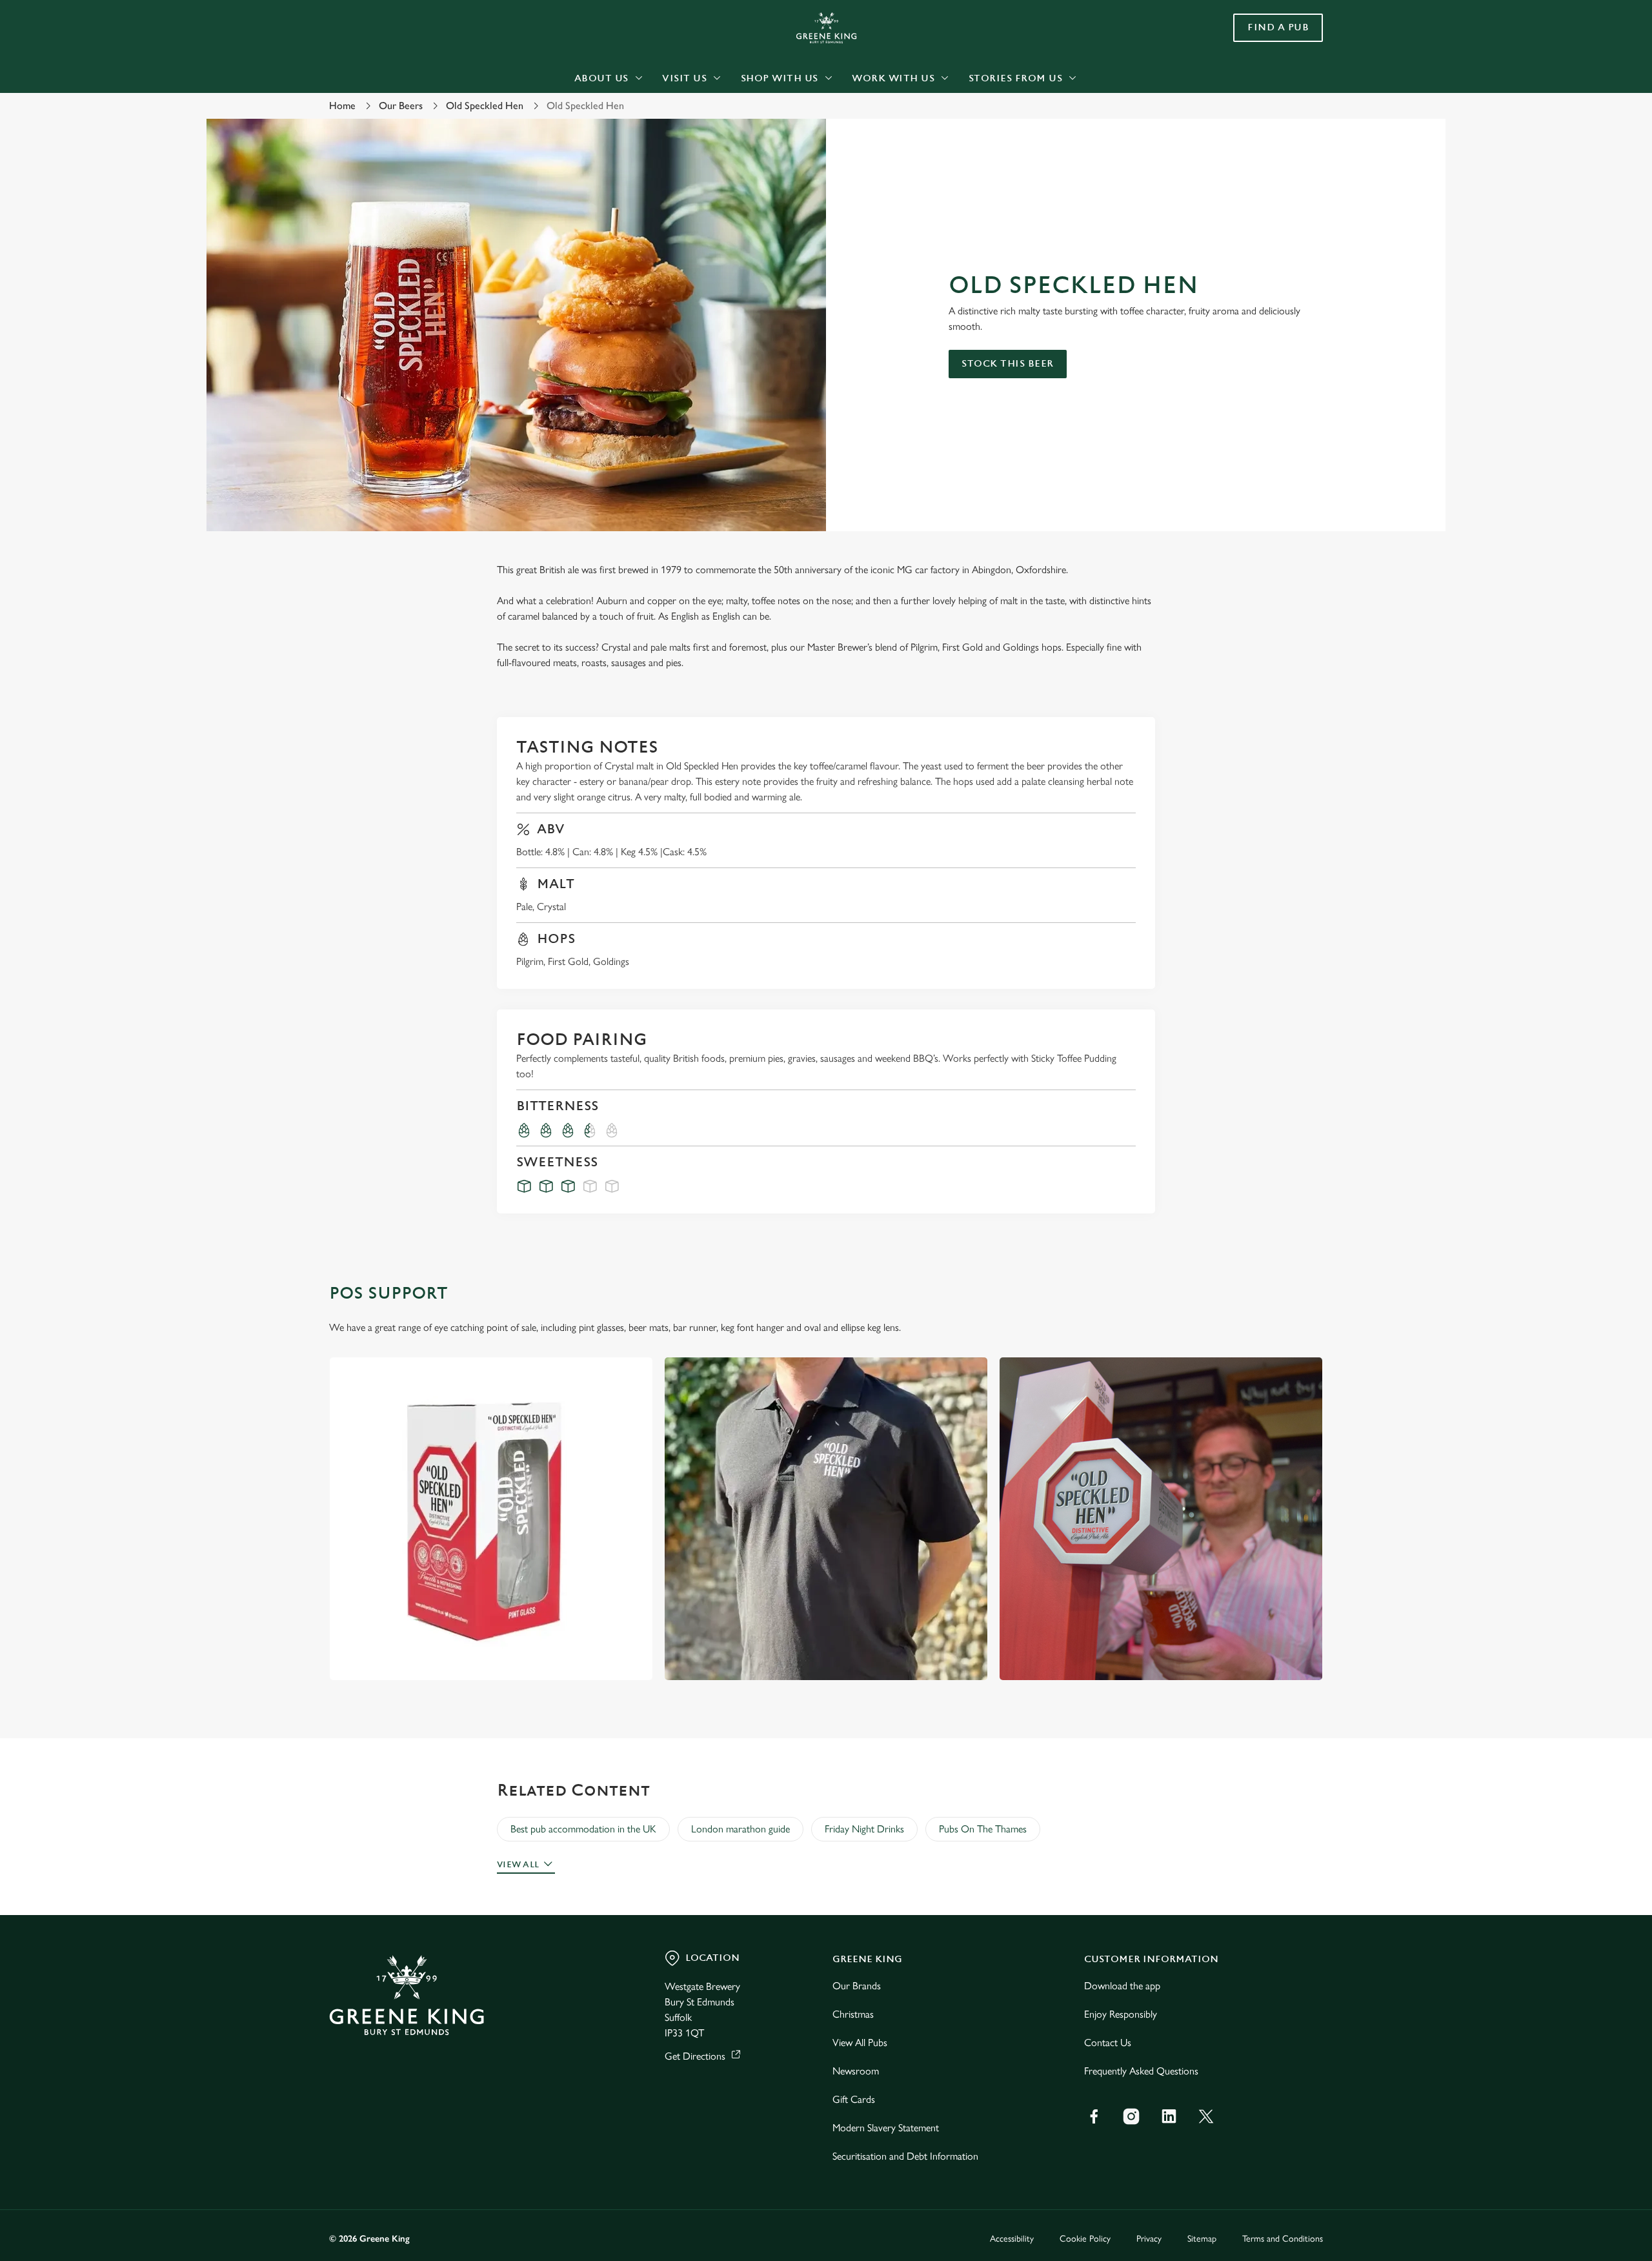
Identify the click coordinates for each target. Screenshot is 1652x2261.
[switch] (665, 119)
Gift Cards (854, 2099)
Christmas (853, 2014)
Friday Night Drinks (864, 1829)
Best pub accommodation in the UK (583, 1829)
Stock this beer (1008, 364)
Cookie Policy (1085, 2239)
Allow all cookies (1250, 34)
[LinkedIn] (1169, 2116)
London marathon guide (740, 1829)
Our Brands (857, 1986)
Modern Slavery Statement (886, 2128)
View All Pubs (860, 2043)
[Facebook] (1094, 2116)
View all (518, 1865)
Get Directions (695, 2056)
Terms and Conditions (1283, 2239)
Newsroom (856, 2071)
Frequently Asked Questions (1141, 2071)
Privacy (1149, 2239)
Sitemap (1202, 2239)
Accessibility (1012, 2239)
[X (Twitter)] (1206, 2116)
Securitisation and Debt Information (905, 2156)
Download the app (1122, 1986)
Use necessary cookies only (1250, 76)
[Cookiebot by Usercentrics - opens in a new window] (378, 120)
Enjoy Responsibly (1121, 2014)
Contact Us (1108, 2043)
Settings (956, 120)
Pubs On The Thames (983, 1829)
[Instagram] (1131, 2116)
